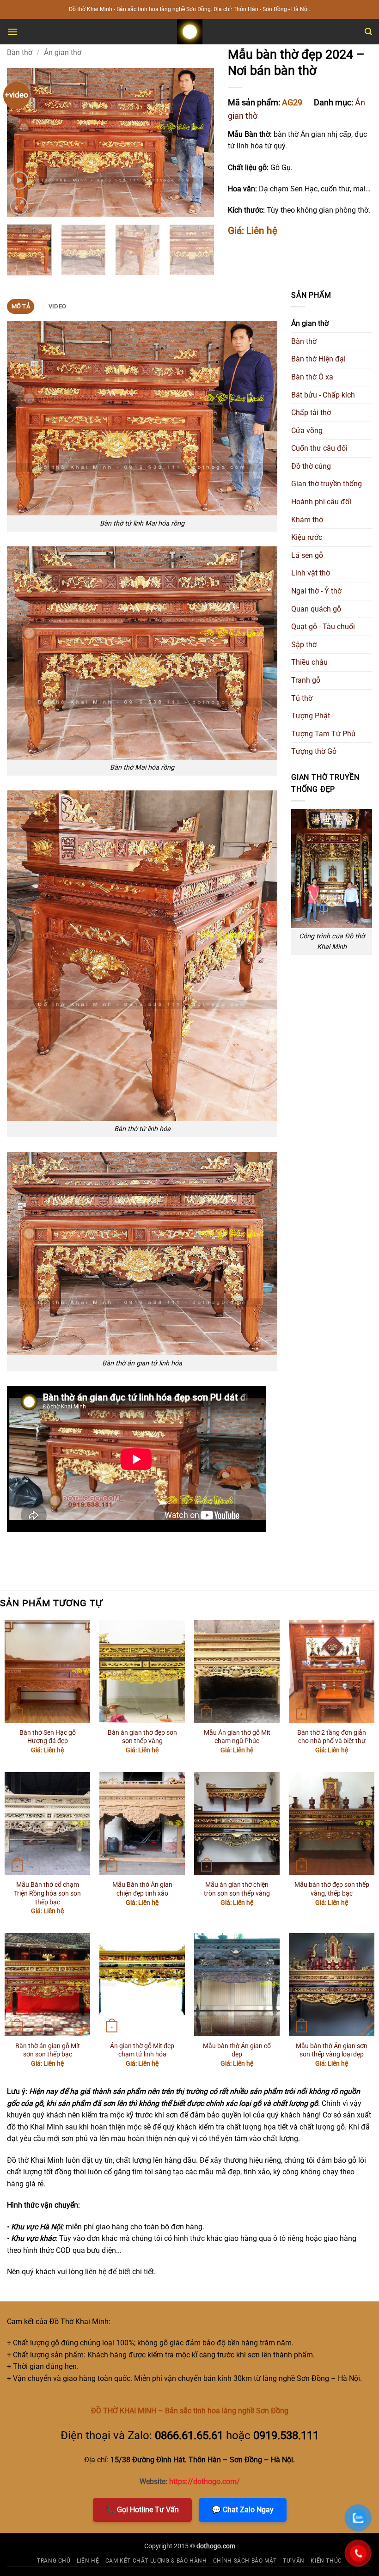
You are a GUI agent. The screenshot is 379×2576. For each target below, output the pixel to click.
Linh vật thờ (311, 573)
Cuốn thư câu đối (319, 448)
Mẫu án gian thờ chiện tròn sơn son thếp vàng (237, 1889)
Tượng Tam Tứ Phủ (323, 734)
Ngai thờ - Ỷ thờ (316, 591)
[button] (12, 32)
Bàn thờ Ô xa (312, 377)
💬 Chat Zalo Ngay (243, 2510)
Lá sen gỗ (307, 555)
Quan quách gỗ (316, 609)
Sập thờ (304, 645)
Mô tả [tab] (21, 306)
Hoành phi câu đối (321, 502)
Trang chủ (54, 2561)
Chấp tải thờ (311, 413)
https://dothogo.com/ (205, 2481)
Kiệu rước (307, 537)
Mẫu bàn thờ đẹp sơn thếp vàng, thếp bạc (332, 1889)
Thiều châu (309, 662)
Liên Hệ (88, 2561)
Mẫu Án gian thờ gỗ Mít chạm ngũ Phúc (237, 1737)
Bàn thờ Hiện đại (318, 359)
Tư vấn (294, 2561)
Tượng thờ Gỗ (314, 751)
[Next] (198, 142)
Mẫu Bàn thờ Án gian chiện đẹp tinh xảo (142, 1889)
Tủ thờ (302, 698)
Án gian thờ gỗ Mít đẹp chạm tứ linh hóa (142, 2050)
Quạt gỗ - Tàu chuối (323, 627)
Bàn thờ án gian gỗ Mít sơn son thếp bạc (48, 2050)
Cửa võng (307, 431)
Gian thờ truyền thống (327, 484)
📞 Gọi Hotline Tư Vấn (142, 2510)
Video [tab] (57, 306)
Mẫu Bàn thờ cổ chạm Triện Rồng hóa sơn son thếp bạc (47, 1893)
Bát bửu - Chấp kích (323, 395)
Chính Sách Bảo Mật (245, 2561)
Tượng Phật (311, 716)
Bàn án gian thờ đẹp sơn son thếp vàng (142, 1737)
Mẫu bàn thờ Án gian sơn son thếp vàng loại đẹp (332, 2050)
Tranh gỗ (306, 680)
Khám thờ (307, 520)
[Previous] (23, 142)
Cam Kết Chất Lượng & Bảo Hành (156, 2561)
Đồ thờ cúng (311, 466)
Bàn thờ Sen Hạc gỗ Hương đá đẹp (48, 1737)
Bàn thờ (20, 52)
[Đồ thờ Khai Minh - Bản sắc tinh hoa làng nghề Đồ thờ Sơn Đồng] (189, 32)
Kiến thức (326, 2561)
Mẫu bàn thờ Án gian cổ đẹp (237, 2050)
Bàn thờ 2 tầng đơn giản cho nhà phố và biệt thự (332, 1737)
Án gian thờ (63, 52)
